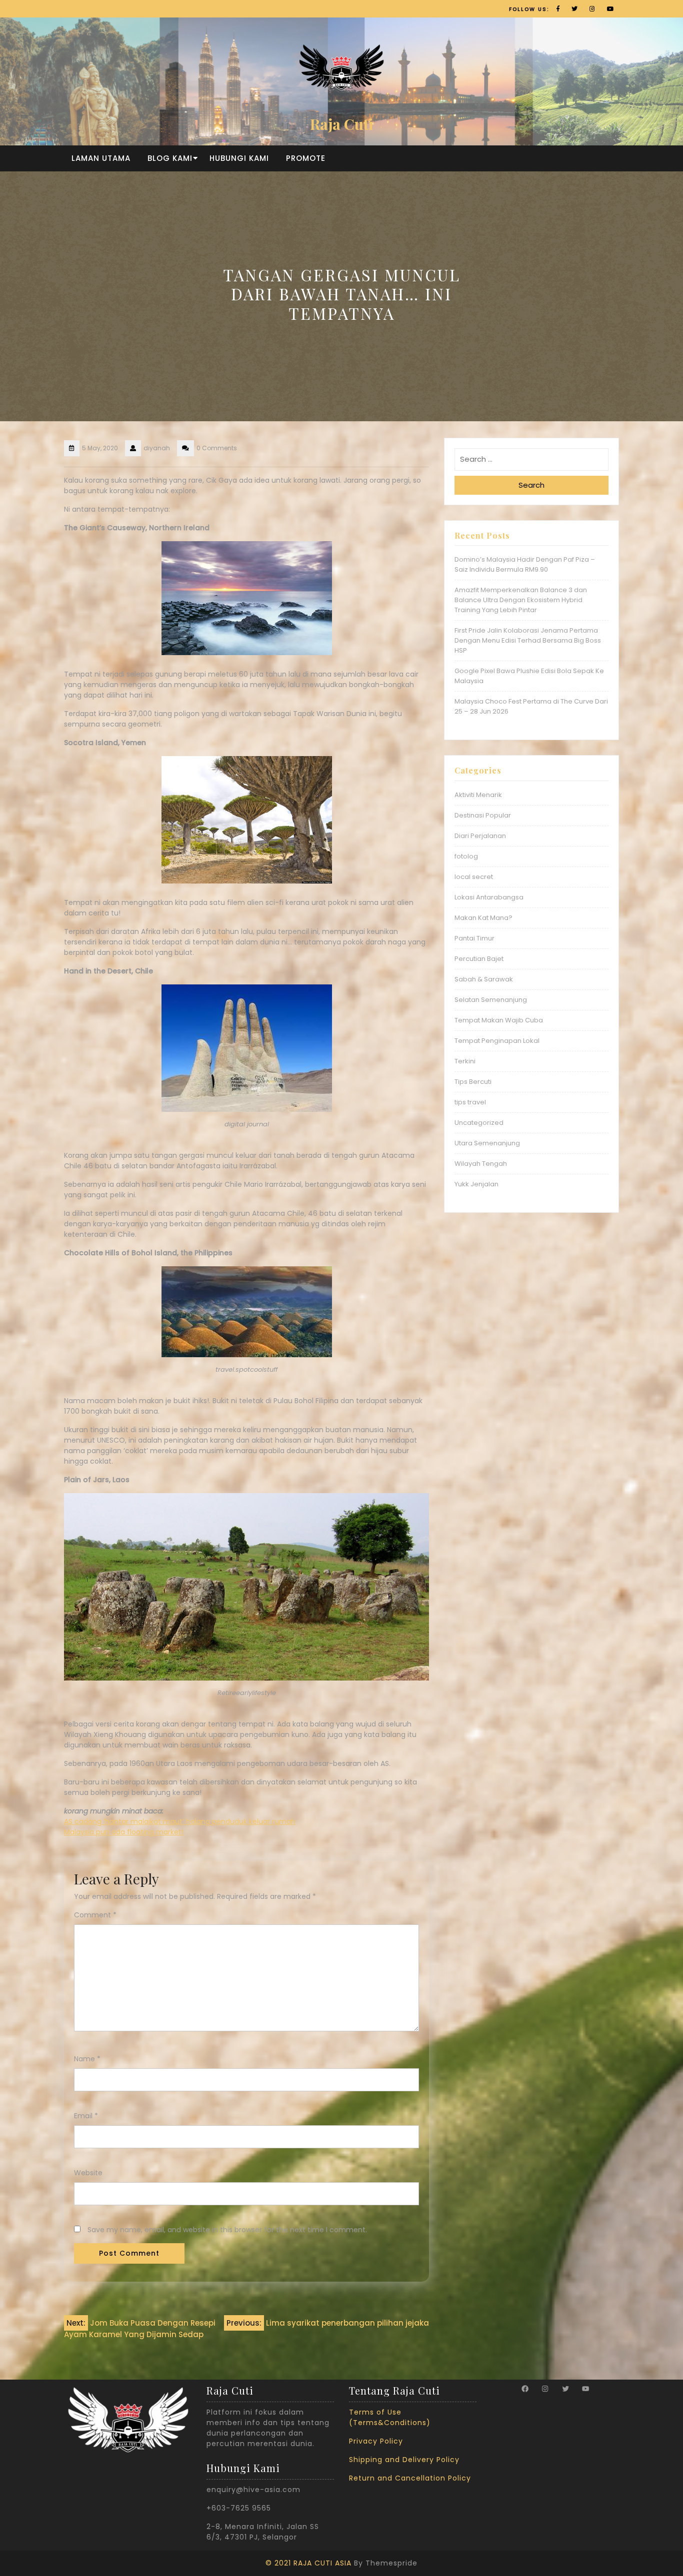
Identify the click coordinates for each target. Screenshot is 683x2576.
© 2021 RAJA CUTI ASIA (308, 2563)
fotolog (466, 856)
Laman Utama (101, 158)
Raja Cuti (341, 124)
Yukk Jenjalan (476, 1184)
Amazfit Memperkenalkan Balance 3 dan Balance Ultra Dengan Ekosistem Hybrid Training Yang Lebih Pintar (521, 600)
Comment (95, 1915)
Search (531, 485)
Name (87, 2059)
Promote (306, 158)
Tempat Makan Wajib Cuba (499, 1020)
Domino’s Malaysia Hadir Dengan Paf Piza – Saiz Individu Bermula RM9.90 (525, 564)
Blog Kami (170, 158)
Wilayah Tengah (481, 1164)
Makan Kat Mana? (483, 918)
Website (88, 2173)
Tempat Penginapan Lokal (497, 1041)
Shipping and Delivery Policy (404, 2460)
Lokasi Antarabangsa (489, 897)
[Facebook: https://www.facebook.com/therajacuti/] (525, 2389)
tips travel (470, 1102)
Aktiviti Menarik (478, 795)
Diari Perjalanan (480, 836)
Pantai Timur (474, 938)
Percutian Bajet (479, 959)
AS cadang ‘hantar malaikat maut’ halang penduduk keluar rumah (180, 1821)
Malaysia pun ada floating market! (124, 1832)
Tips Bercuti (473, 1082)
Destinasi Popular (483, 815)
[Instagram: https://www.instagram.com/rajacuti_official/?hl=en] (545, 2389)
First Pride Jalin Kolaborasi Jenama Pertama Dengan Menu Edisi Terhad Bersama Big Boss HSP (528, 640)
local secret (474, 877)
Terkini (465, 1061)
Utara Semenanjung (487, 1143)
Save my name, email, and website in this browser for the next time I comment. (227, 2230)
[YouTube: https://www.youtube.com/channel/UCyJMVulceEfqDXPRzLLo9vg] (585, 2389)
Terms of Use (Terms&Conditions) (390, 2417)
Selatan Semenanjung (491, 1000)
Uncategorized (479, 1123)
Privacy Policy (376, 2441)
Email (86, 2116)
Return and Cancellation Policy (410, 2478)
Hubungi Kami (239, 158)
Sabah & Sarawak (484, 979)
